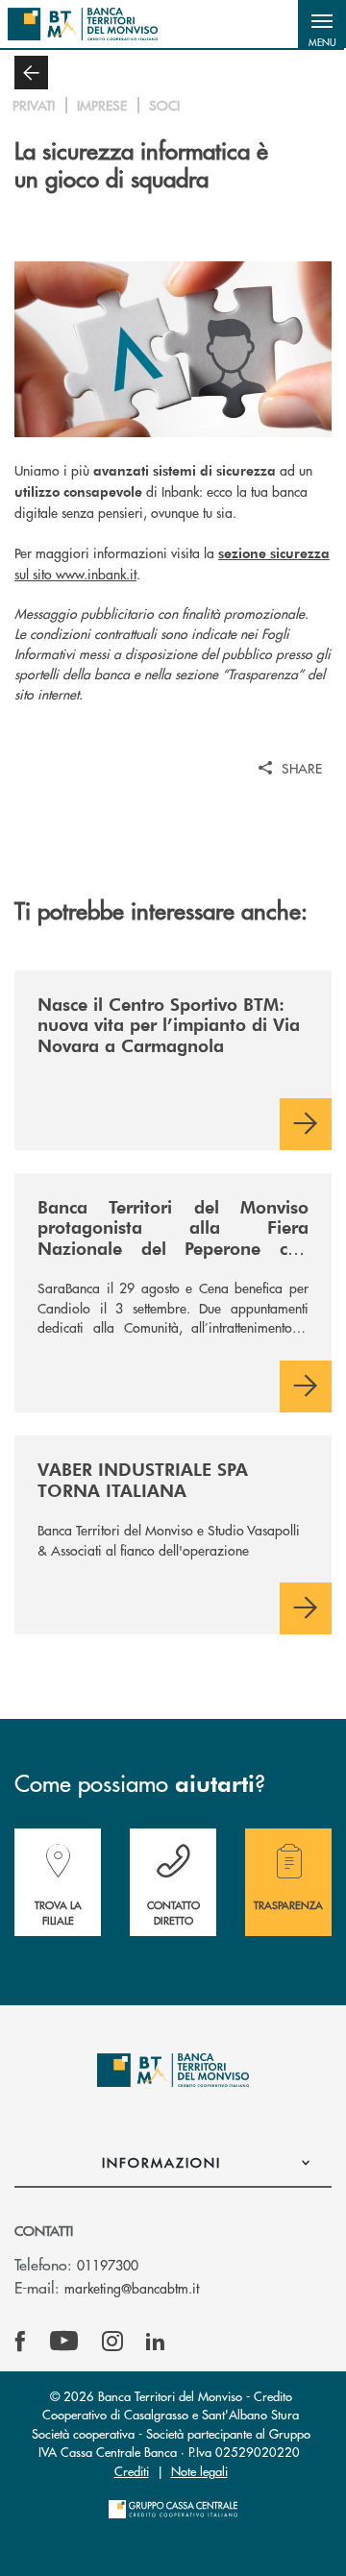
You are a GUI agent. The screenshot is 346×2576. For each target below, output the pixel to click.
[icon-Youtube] (64, 2342)
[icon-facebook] (20, 2342)
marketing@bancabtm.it (132, 2288)
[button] (322, 24)
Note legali (199, 2471)
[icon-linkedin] (156, 2342)
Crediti (132, 2471)
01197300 (108, 2265)
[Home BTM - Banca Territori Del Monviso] (83, 24)
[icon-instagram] (112, 2342)
